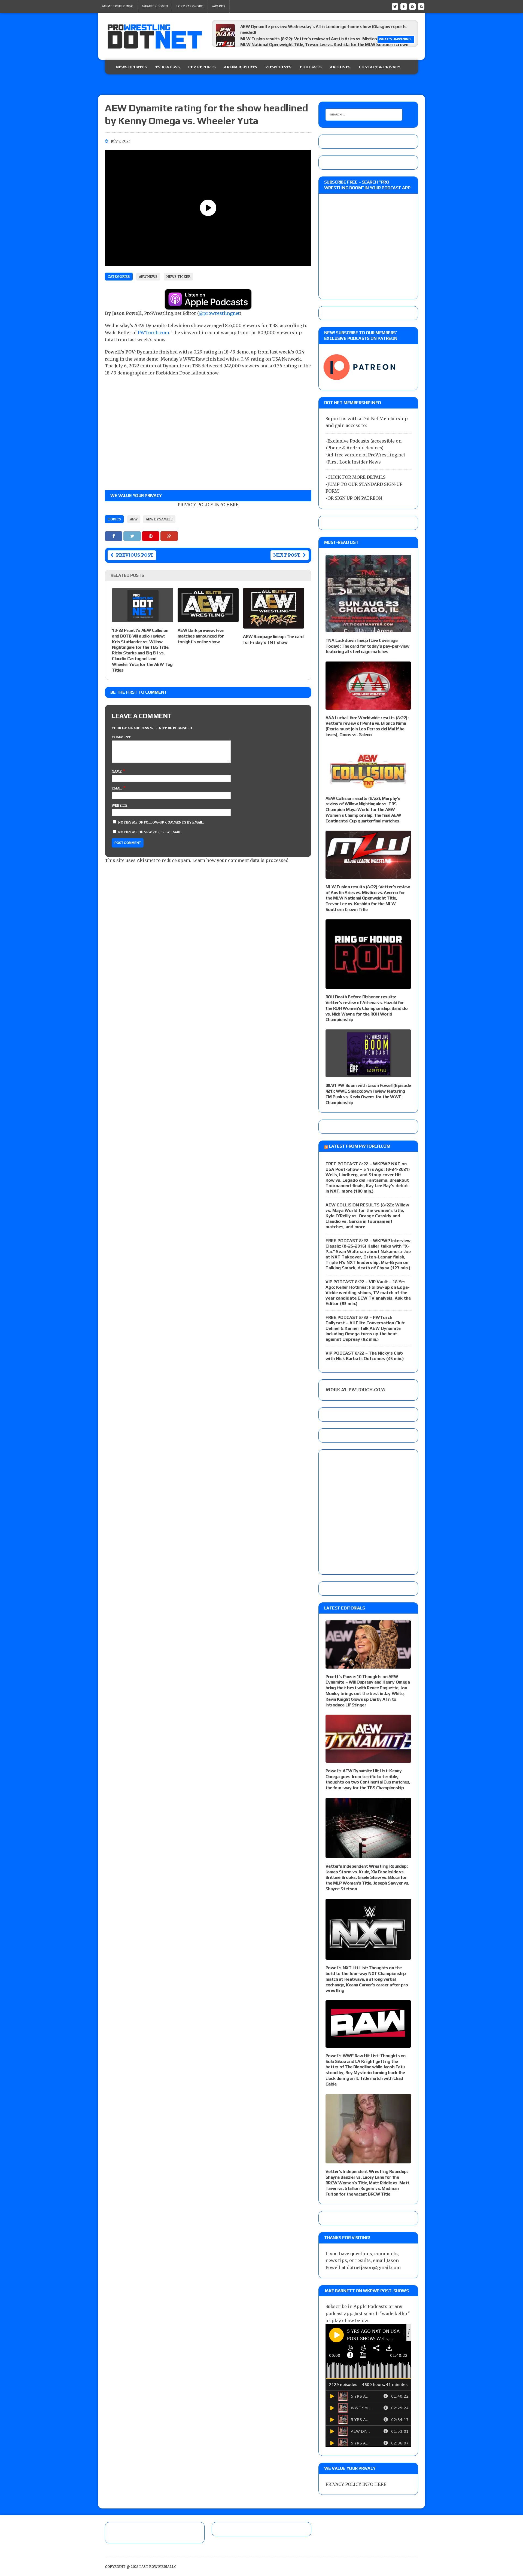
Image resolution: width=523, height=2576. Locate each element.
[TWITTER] (395, 6)
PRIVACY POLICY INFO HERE (208, 505)
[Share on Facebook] (114, 536)
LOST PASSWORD (190, 6)
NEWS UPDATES (131, 67)
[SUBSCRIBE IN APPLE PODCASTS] (208, 306)
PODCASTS (311, 67)
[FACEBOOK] (404, 6)
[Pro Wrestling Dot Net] (155, 36)
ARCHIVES (340, 67)
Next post (287, 555)
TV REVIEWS (167, 67)
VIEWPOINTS (278, 67)
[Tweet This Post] (133, 536)
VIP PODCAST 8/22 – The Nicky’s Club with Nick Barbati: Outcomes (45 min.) (365, 1356)
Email (117, 788)
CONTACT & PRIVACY (380, 67)
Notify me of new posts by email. (150, 832)
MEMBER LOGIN (155, 6)
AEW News (148, 277)
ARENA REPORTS (241, 67)
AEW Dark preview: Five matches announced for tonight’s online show (201, 636)
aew (134, 519)
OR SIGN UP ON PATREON (355, 498)
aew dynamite (159, 519)
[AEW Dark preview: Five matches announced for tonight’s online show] (208, 618)
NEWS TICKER (178, 277)
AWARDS (219, 6)
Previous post (135, 555)
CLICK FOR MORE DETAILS (356, 477)
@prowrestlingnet (219, 313)
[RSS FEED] (412, 6)
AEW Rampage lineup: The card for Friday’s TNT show (273, 639)
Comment (121, 737)
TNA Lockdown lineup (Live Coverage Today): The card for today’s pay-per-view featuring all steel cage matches (367, 646)
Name (117, 771)
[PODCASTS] (421, 6)
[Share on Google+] (169, 536)
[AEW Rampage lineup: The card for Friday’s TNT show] (274, 625)
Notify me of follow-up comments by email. (161, 822)
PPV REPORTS (202, 67)
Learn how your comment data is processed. (241, 860)
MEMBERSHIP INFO (118, 6)
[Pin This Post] (151, 536)
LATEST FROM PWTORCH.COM (359, 1146)
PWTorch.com (153, 333)
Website (120, 805)
